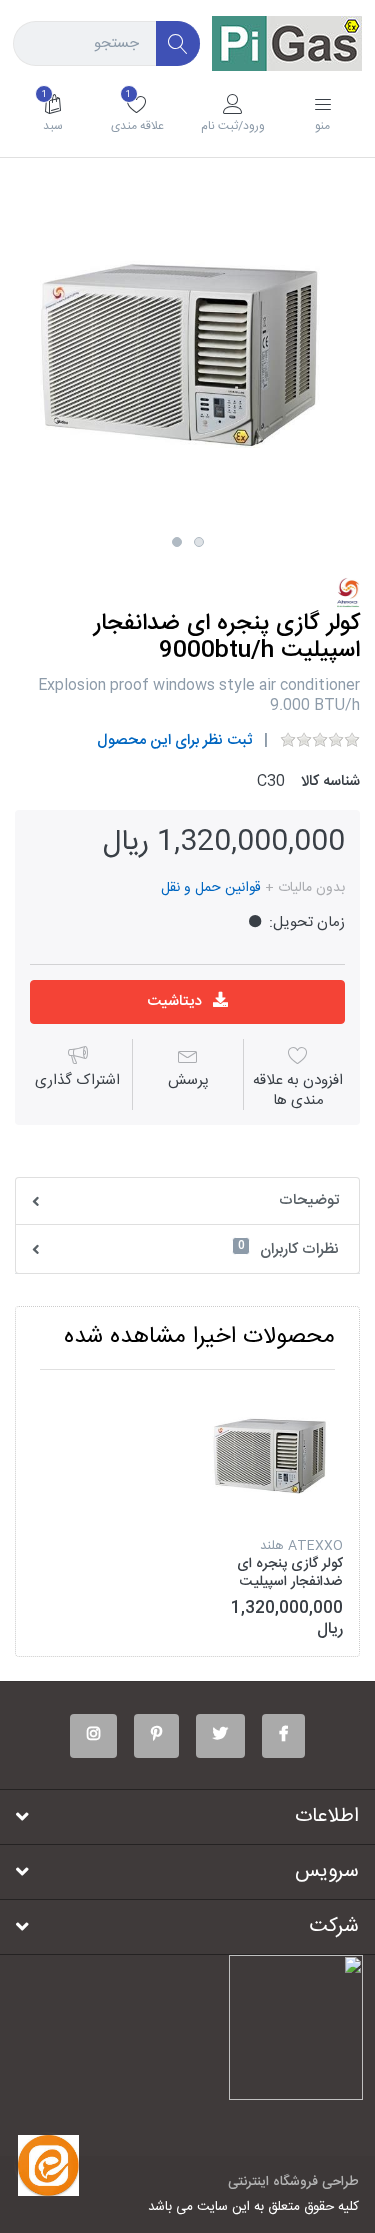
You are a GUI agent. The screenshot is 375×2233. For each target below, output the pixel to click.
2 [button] (199, 542)
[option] (187, 354)
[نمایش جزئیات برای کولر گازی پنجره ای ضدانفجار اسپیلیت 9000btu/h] (273, 1455)
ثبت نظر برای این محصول (174, 740)
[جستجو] (178, 43)
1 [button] (177, 542)
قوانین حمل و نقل (211, 888)
